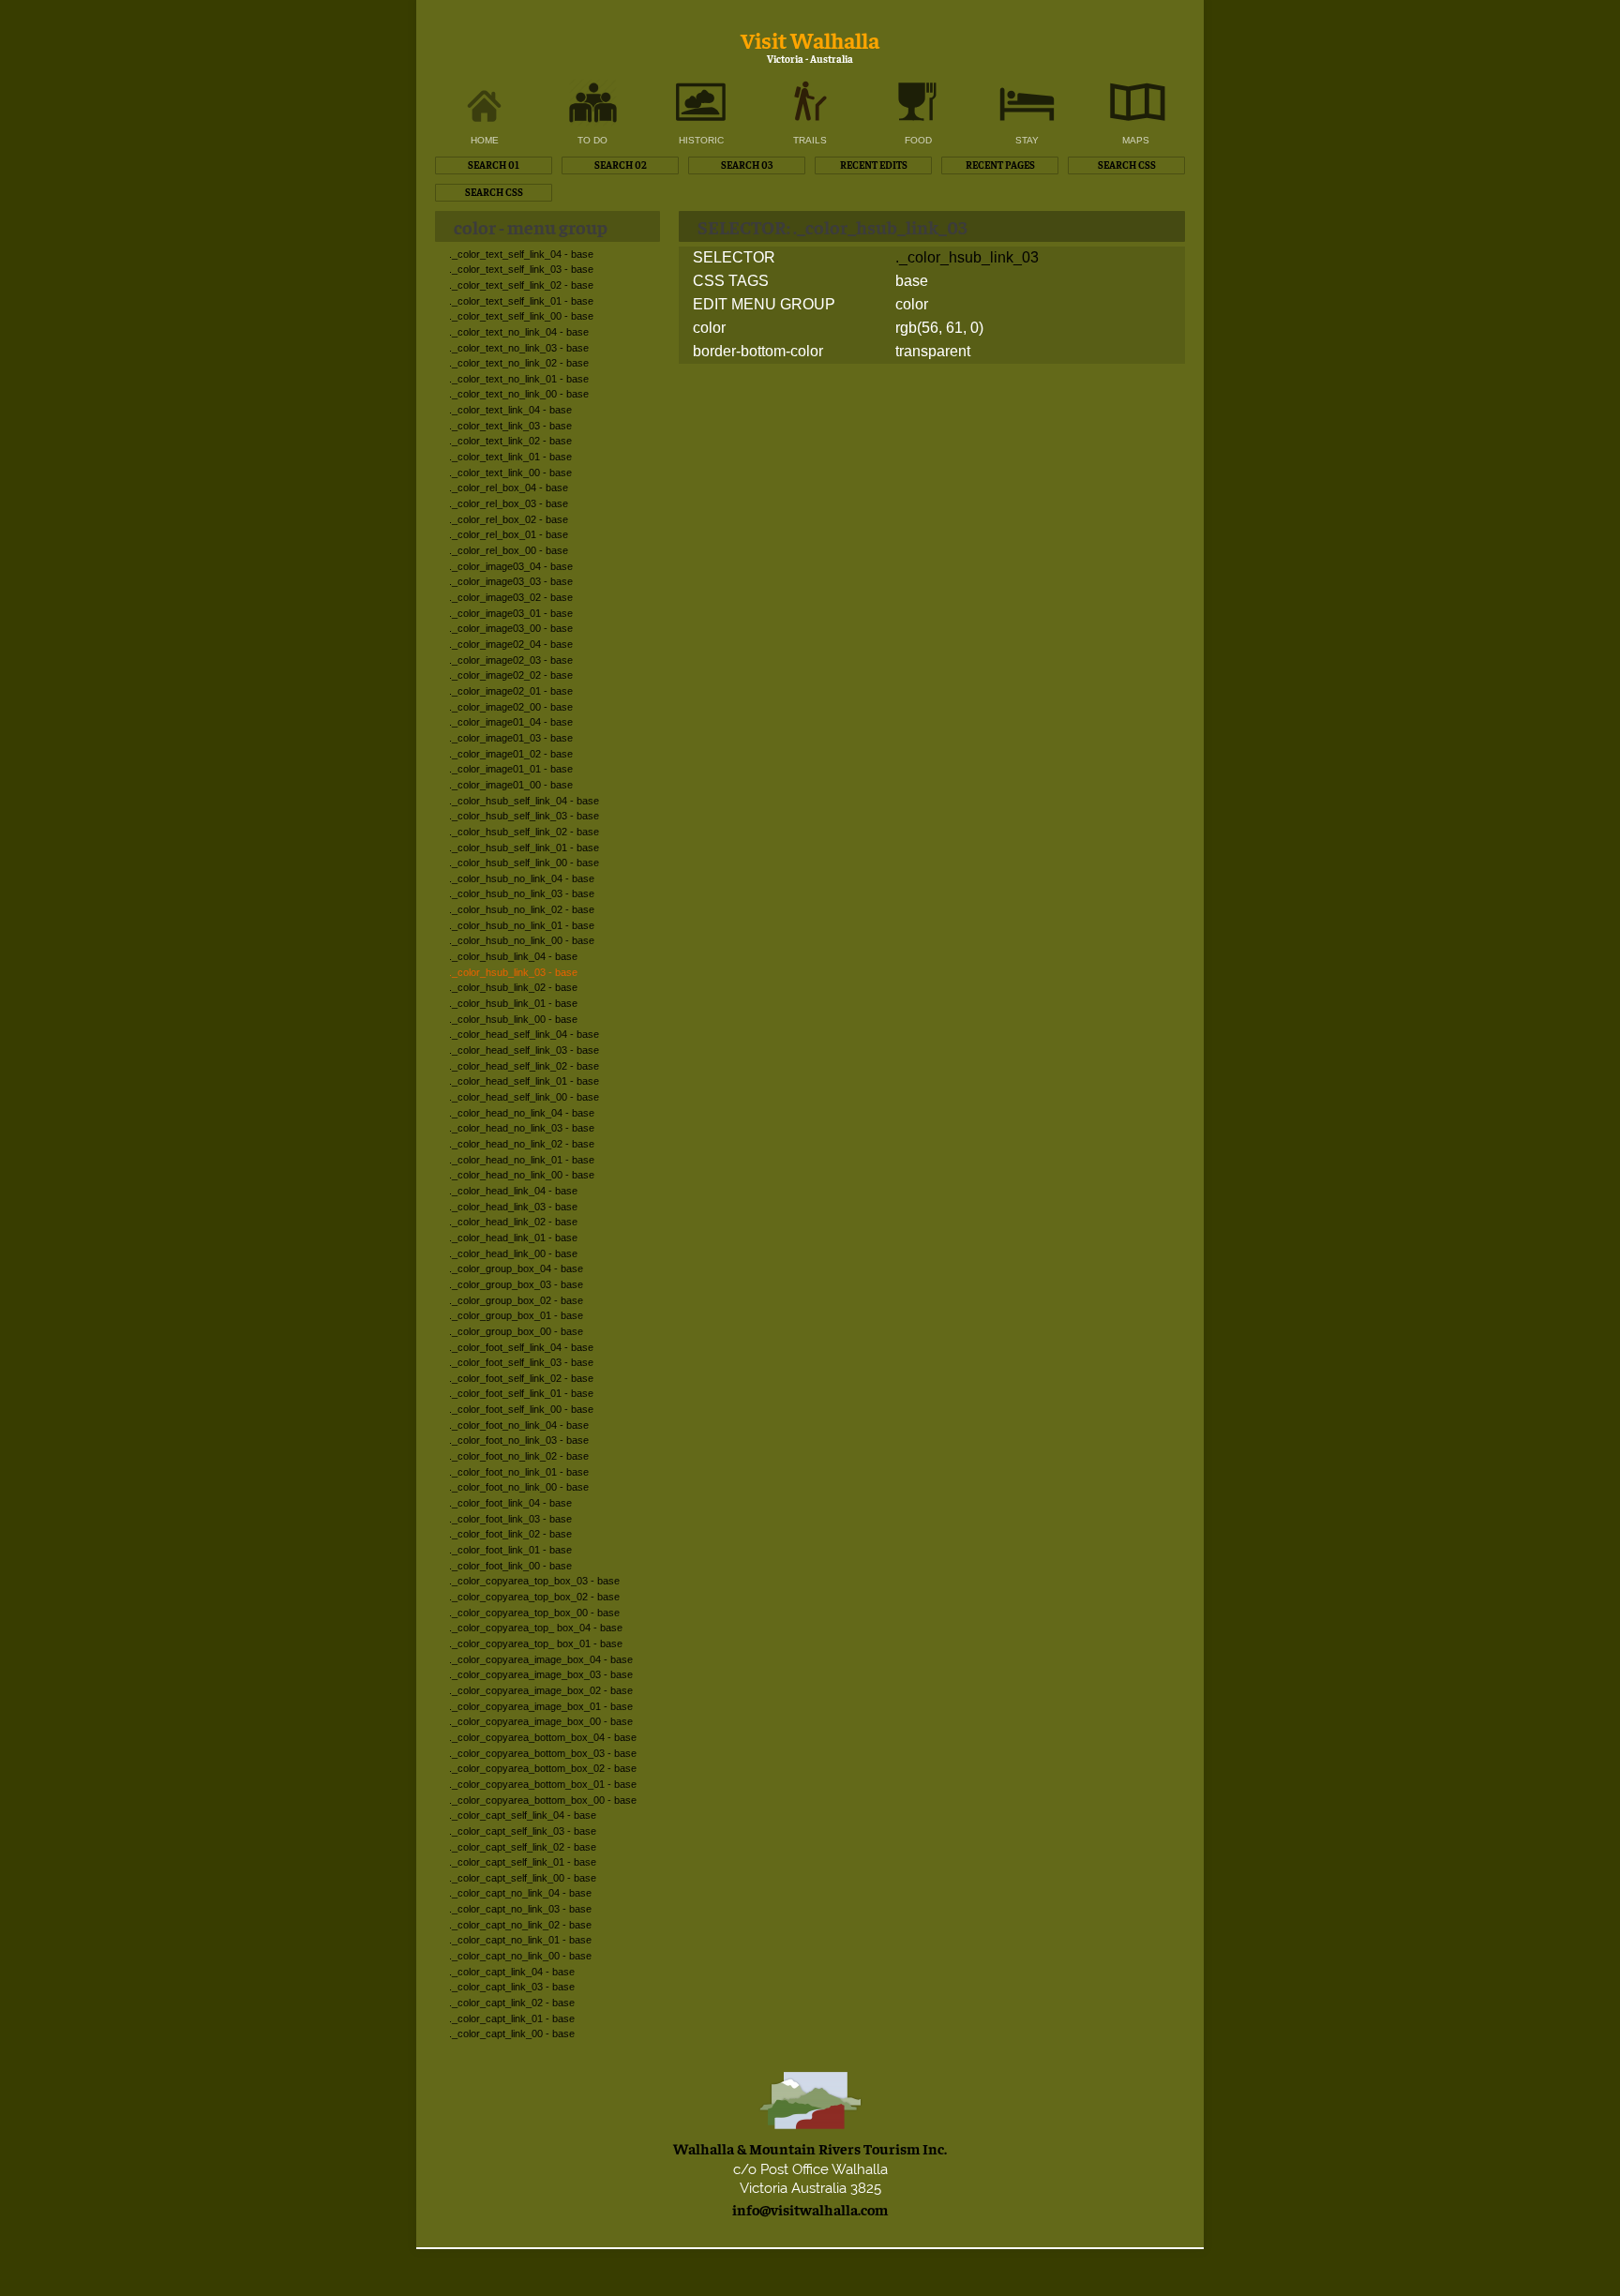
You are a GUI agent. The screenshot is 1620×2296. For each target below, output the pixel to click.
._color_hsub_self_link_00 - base (524, 863)
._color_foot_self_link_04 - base (521, 1347)
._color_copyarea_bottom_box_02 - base (543, 1768)
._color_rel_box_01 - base (509, 534)
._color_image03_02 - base (511, 597)
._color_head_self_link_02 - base (524, 1066)
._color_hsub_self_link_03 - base (524, 816)
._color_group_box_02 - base (516, 1300)
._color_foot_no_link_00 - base (519, 1487)
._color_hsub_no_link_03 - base (522, 893)
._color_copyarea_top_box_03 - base (534, 1581)
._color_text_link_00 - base (510, 473)
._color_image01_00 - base (511, 785)
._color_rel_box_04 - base (509, 488)
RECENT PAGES (1000, 165)
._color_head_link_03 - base (513, 1207)
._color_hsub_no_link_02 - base (522, 909)
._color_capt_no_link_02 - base (520, 1925)
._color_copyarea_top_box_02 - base (534, 1597)
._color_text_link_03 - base (510, 426)
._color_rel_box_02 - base (509, 519)
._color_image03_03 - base (511, 581)
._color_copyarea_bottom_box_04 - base (543, 1737)
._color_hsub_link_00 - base (513, 1019)
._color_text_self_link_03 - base (521, 269)
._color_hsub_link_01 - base (513, 1003)
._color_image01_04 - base (511, 722)
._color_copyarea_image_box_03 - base (541, 1674)
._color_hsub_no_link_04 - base (522, 878)
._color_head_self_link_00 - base (524, 1097)
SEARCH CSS (1127, 165)
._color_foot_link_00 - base (510, 1566)
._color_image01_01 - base (511, 769)
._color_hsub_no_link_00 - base (522, 940)
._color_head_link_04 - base (513, 1191)
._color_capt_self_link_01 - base (523, 1862)
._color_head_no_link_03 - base (522, 1128)
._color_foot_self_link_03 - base (521, 1362)
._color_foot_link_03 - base (510, 1519)
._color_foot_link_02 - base (510, 1534)
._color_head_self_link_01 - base (524, 1081)
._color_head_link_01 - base (513, 1238)
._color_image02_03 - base (511, 660)
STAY (1027, 140)
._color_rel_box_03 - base (509, 503)
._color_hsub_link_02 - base (513, 987)
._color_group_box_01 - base (516, 1315)
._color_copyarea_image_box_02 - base (541, 1690)
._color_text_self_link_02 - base (521, 285)
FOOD (918, 140)
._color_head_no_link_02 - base (522, 1144)
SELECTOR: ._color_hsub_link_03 (832, 226)
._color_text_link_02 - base (510, 441)
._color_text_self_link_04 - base (521, 254)
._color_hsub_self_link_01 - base (524, 848)
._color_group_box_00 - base (516, 1331)
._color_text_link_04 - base (510, 410)
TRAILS (810, 140)
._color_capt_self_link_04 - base (523, 1815)
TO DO (592, 140)
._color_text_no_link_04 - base (519, 332)
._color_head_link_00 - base (513, 1253)
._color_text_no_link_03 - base (519, 348)
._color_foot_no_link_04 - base (519, 1425)
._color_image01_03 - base (511, 738)
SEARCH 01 (494, 165)
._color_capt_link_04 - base (512, 1972)
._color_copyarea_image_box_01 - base (541, 1706)
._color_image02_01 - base (511, 691)
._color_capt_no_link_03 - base (520, 1909)
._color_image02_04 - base (511, 644)
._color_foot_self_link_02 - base (521, 1378)
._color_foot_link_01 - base (510, 1550)
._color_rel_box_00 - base (509, 550)
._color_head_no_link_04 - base (522, 1113)
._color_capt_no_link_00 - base (520, 1956)
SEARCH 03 (747, 165)
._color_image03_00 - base (511, 628)
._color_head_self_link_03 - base (524, 1050)
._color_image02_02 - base (511, 675)
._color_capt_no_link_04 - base (520, 1893)
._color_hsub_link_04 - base (513, 956)
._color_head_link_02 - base (513, 1222)
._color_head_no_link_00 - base (522, 1175)
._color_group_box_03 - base (516, 1284)
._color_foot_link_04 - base (510, 1503)
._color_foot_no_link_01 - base (519, 1472)
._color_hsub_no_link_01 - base (522, 925)
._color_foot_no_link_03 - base (519, 1440)
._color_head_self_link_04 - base (524, 1034)
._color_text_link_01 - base (510, 457)
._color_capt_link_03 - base (512, 1987)
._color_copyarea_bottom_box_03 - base (543, 1753)
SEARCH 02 (621, 165)
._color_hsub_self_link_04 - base (524, 801)
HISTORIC (701, 140)
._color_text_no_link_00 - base (519, 394)
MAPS (1136, 140)
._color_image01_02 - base (511, 754)
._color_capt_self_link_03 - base (523, 1831)
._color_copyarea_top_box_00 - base (534, 1613)
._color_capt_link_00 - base (512, 2033)
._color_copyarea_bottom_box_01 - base (543, 1784)
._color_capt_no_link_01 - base (520, 1940)
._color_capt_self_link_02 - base (523, 1847)
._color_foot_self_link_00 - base (521, 1409)
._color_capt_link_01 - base (512, 2018)
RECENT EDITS (874, 165)
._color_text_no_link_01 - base (519, 379)
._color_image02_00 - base (511, 707)
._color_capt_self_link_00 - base (523, 1878)
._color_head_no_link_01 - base (522, 1160)
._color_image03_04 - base (511, 566)
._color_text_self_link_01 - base (521, 301)
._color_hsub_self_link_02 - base (524, 832)
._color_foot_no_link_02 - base (519, 1456)
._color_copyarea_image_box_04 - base (541, 1659)
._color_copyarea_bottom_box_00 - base (543, 1800)
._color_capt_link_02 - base (512, 2003)
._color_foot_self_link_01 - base (521, 1393)
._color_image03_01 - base (511, 613)
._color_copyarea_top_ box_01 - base (536, 1643)
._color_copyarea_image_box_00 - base (541, 1721)
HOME (485, 140)
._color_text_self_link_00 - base (521, 316)
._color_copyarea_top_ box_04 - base (536, 1628)
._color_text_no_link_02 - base (519, 363)
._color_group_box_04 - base (516, 1268)
